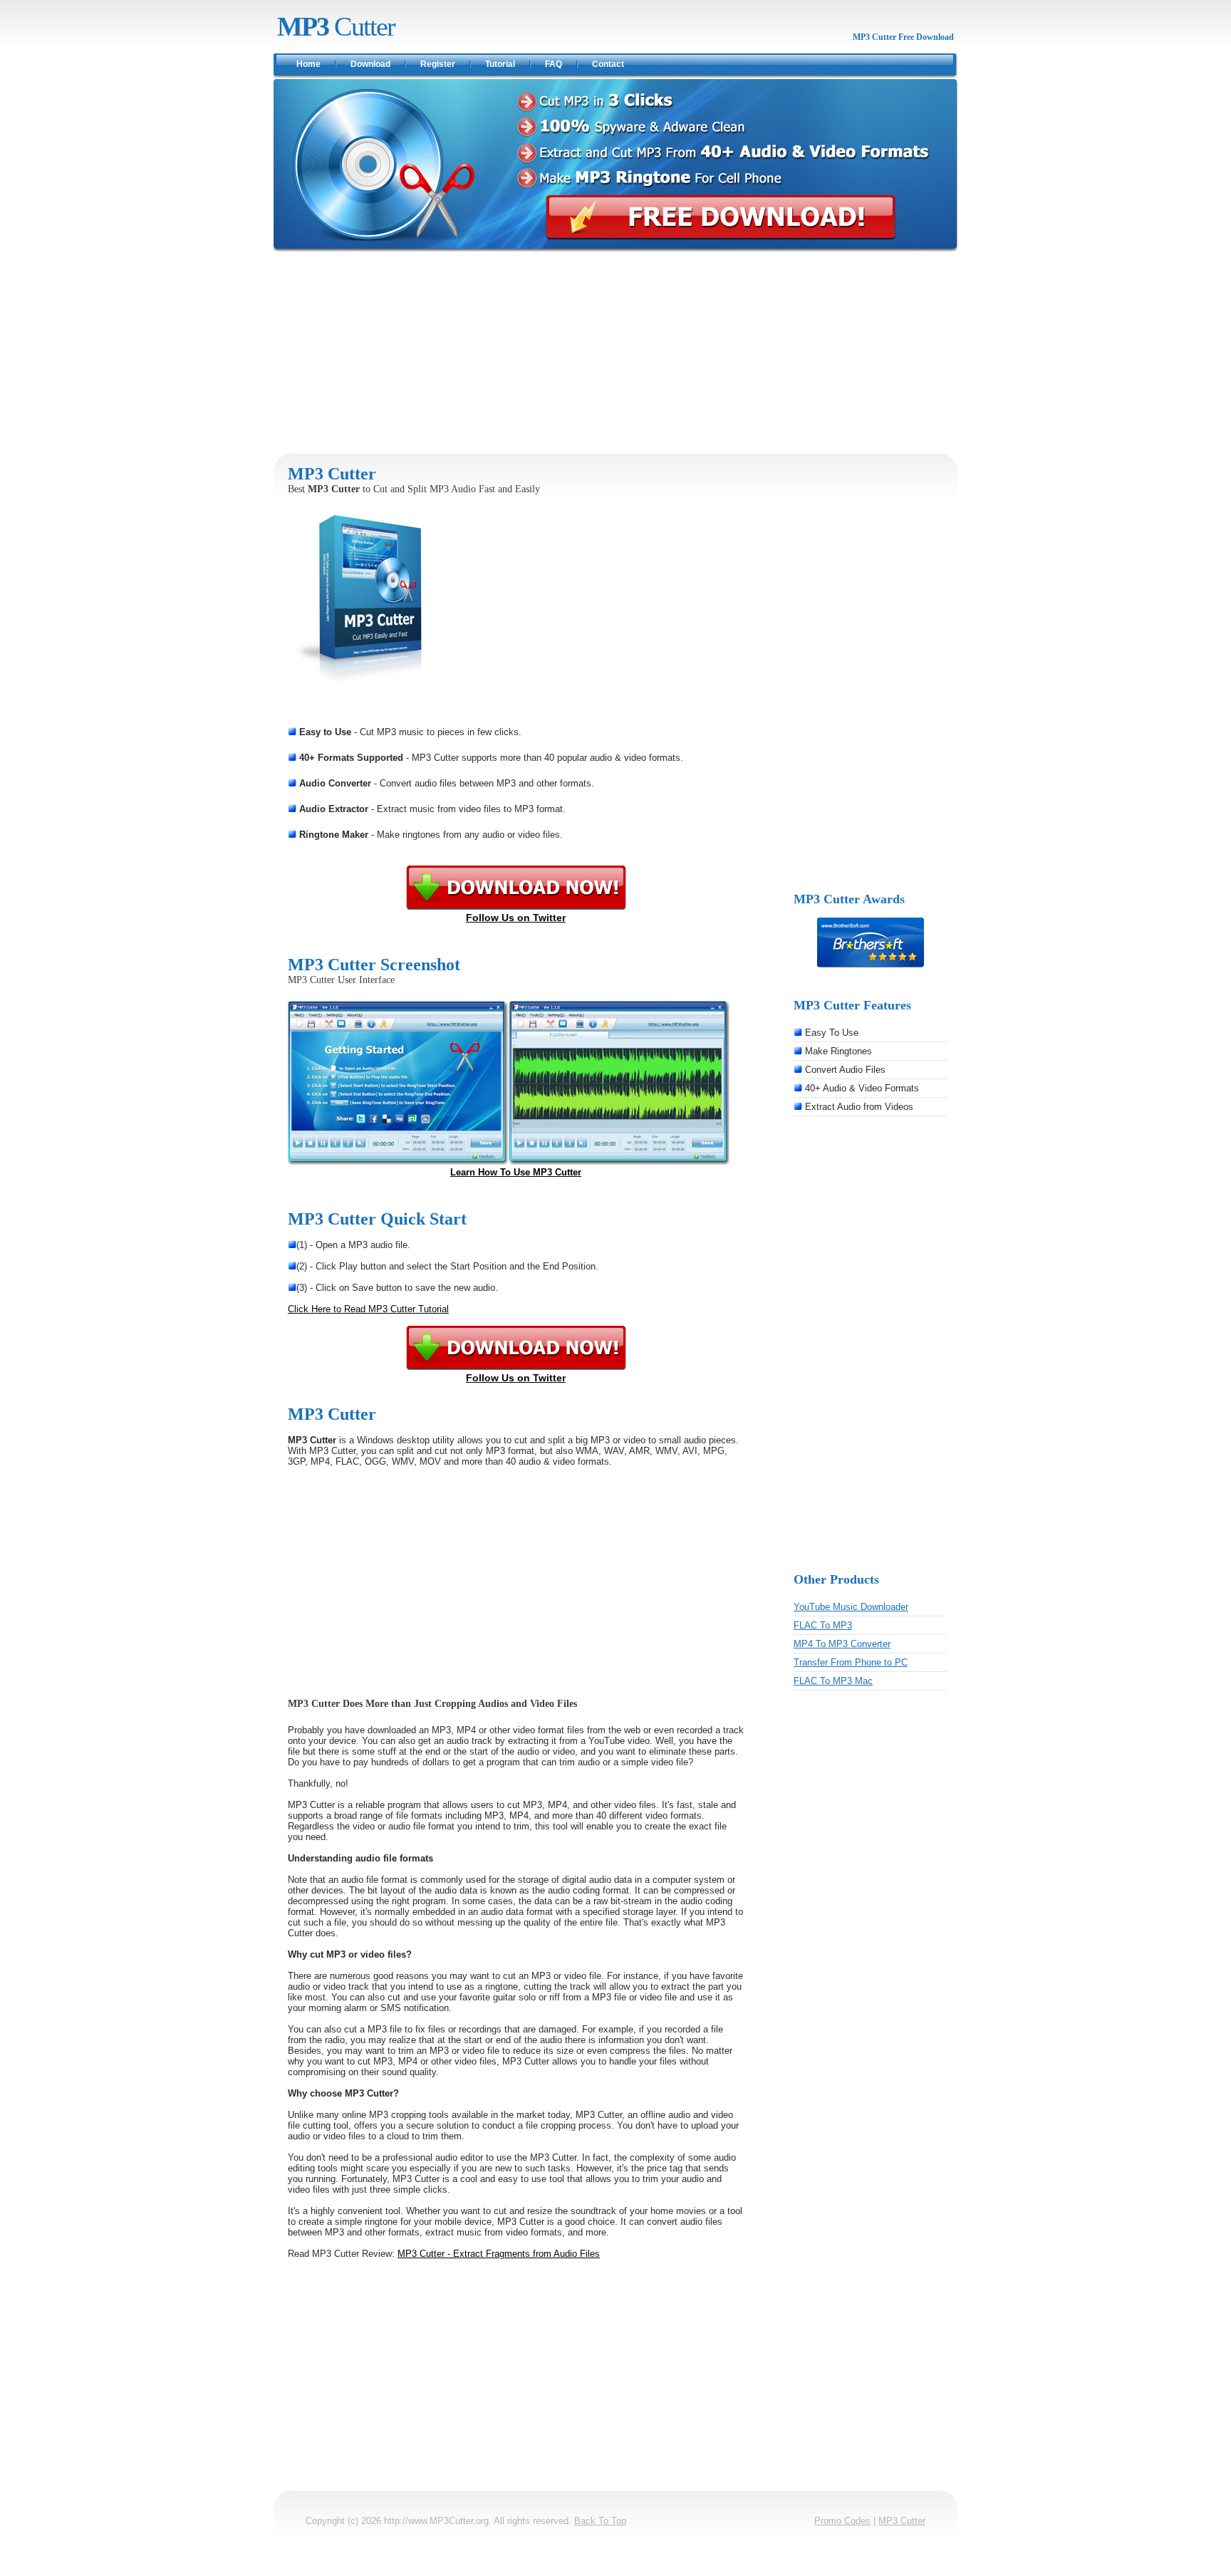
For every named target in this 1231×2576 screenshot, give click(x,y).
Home (308, 64)
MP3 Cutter (902, 2521)
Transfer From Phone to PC (851, 1662)
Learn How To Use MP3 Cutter (516, 1172)
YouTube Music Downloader (851, 1607)
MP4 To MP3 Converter (842, 1644)
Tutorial (500, 64)
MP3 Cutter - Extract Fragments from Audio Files (499, 2254)
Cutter (336, 26)
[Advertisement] (615, 353)
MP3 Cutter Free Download (903, 37)
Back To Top (600, 2521)
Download (370, 64)
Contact (608, 64)
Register (438, 64)
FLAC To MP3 (823, 1625)
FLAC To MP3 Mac (833, 1681)
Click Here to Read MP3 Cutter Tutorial (368, 1309)
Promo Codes (842, 2521)
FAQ (554, 64)
